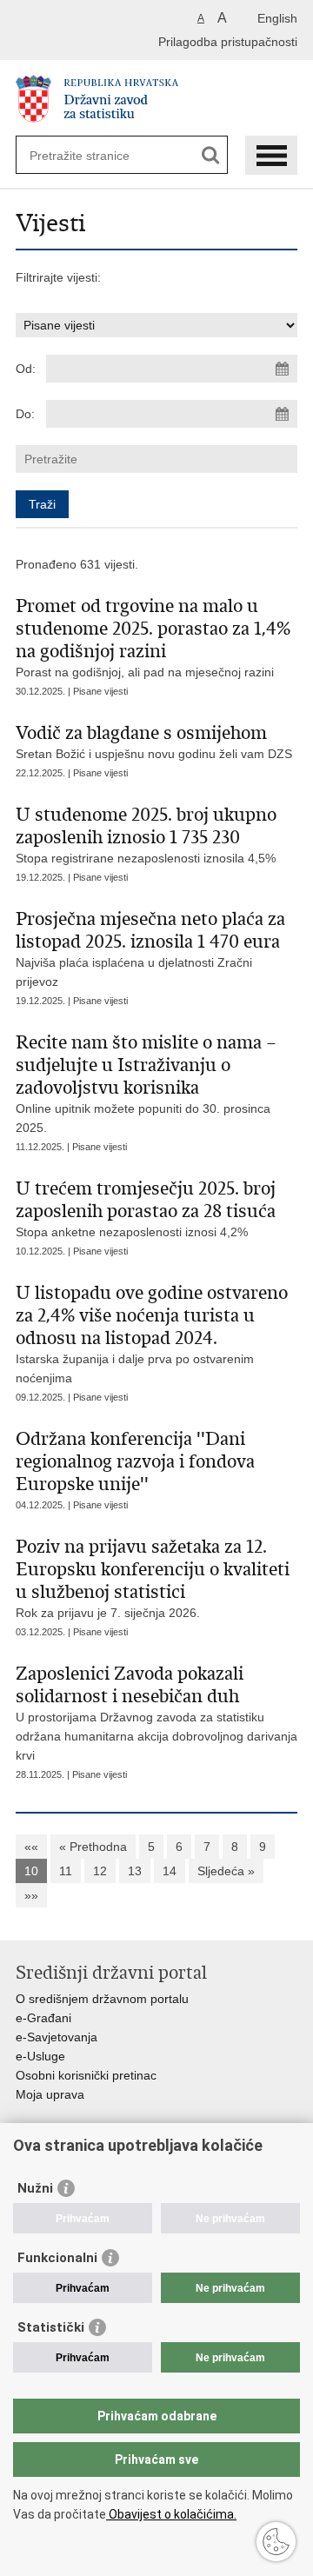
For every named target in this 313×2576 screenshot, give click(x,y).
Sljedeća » (226, 1871)
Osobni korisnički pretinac (86, 2075)
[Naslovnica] (156, 99)
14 (170, 1871)
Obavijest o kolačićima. (171, 2514)
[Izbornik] (271, 155)
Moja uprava (50, 2094)
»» (31, 1895)
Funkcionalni (57, 2258)
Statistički (51, 2327)
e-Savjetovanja (57, 2037)
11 (66, 1871)
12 (100, 1871)
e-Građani (43, 2018)
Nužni (35, 2188)
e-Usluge (40, 2056)
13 (135, 1871)
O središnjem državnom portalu (102, 1999)
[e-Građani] (90, 20)
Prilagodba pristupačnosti (228, 42)
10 (31, 1871)
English (277, 18)
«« (31, 1847)
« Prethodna (93, 1847)
